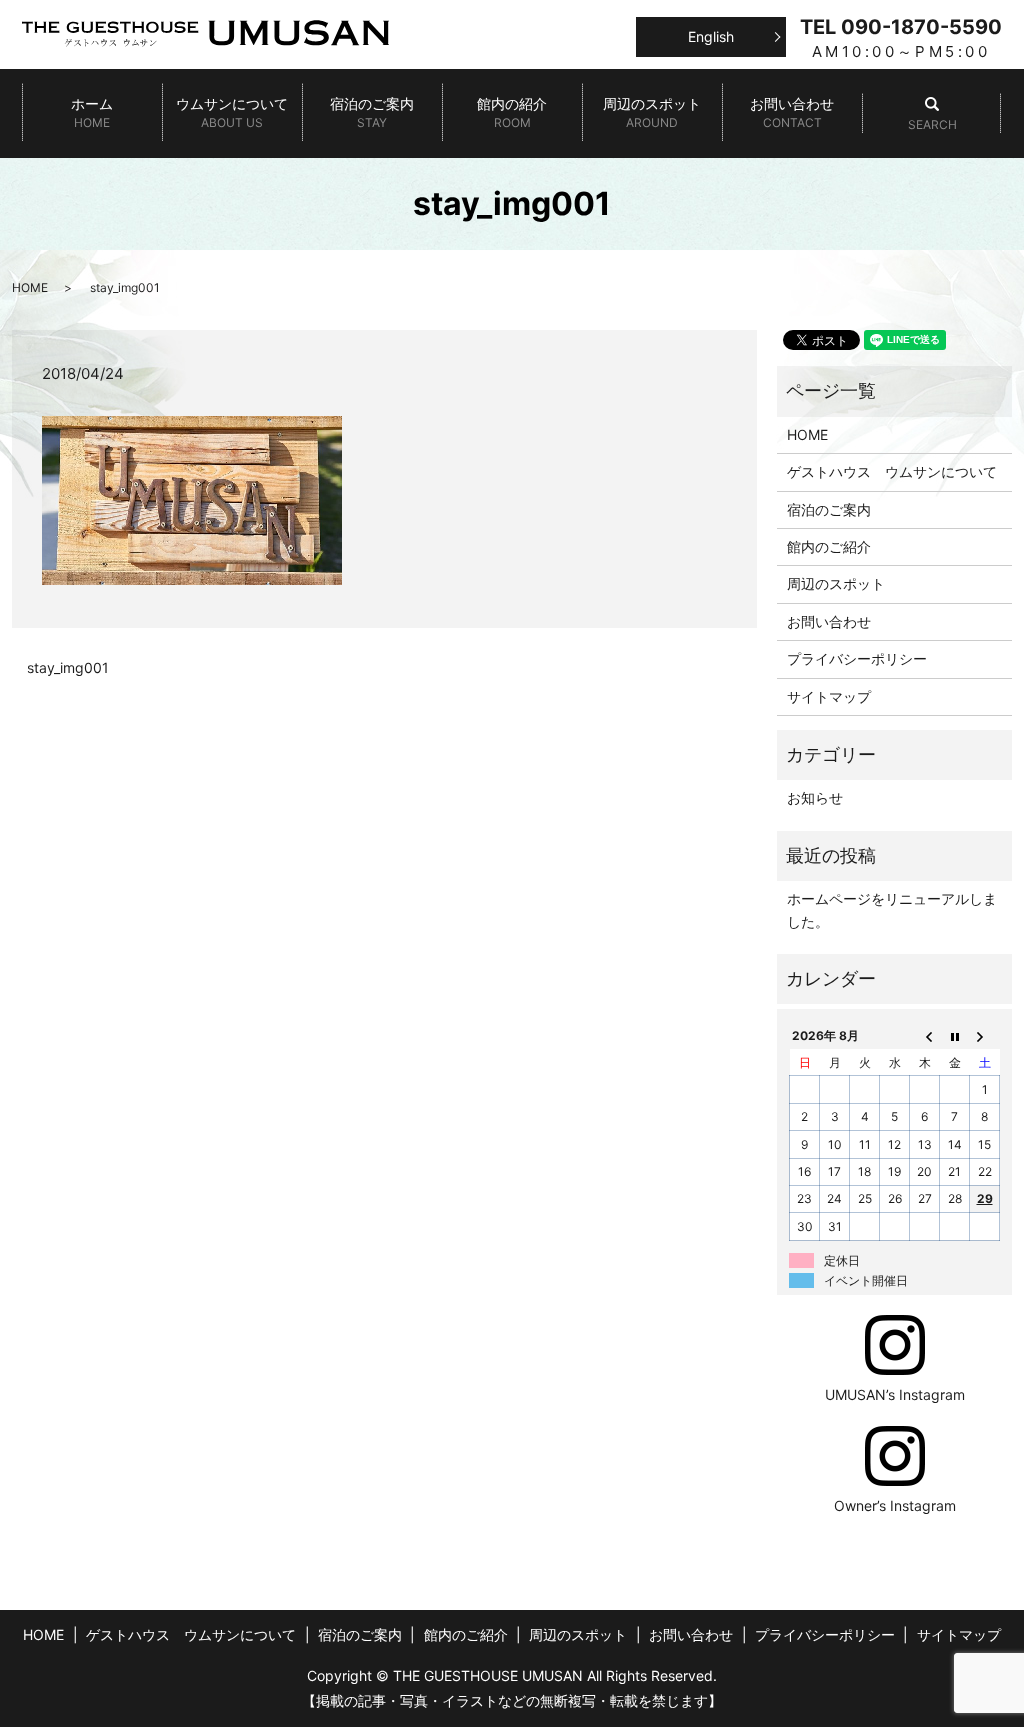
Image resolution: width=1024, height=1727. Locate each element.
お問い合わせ (792, 112)
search (932, 113)
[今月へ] (955, 1036)
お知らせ (815, 797)
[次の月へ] (985, 1036)
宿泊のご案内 (372, 112)
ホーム (92, 112)
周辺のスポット (652, 112)
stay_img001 (68, 667)
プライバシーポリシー (857, 658)
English (711, 36)
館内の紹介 (512, 112)
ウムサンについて (232, 112)
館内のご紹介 (829, 546)
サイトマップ (829, 696)
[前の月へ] (925, 1036)
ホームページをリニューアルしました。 (892, 909)
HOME (30, 287)
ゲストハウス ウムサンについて (892, 471)
